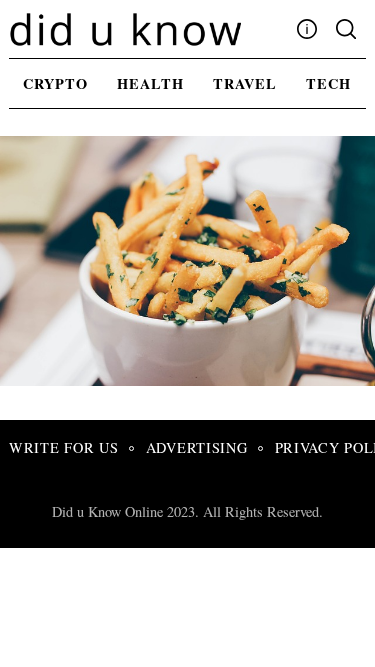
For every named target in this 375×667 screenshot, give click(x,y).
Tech (328, 83)
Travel (245, 83)
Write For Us (64, 447)
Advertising (197, 447)
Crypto (55, 83)
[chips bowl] (192, 379)
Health (150, 83)
